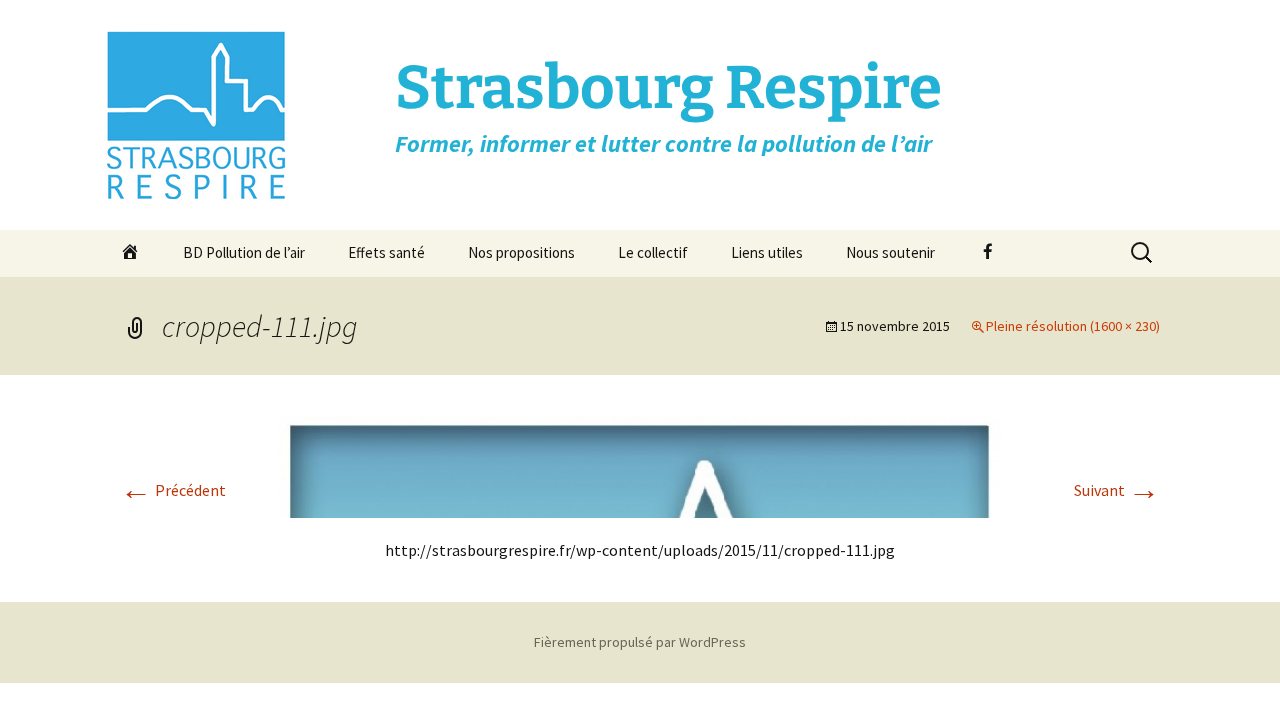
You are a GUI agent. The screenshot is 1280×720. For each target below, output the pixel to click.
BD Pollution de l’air (244, 252)
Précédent (173, 490)
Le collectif (653, 252)
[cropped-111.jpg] (640, 464)
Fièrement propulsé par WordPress (640, 642)
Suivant (1117, 490)
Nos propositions (521, 252)
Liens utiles (767, 252)
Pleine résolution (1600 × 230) (1073, 326)
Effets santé (386, 252)
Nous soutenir (890, 252)
